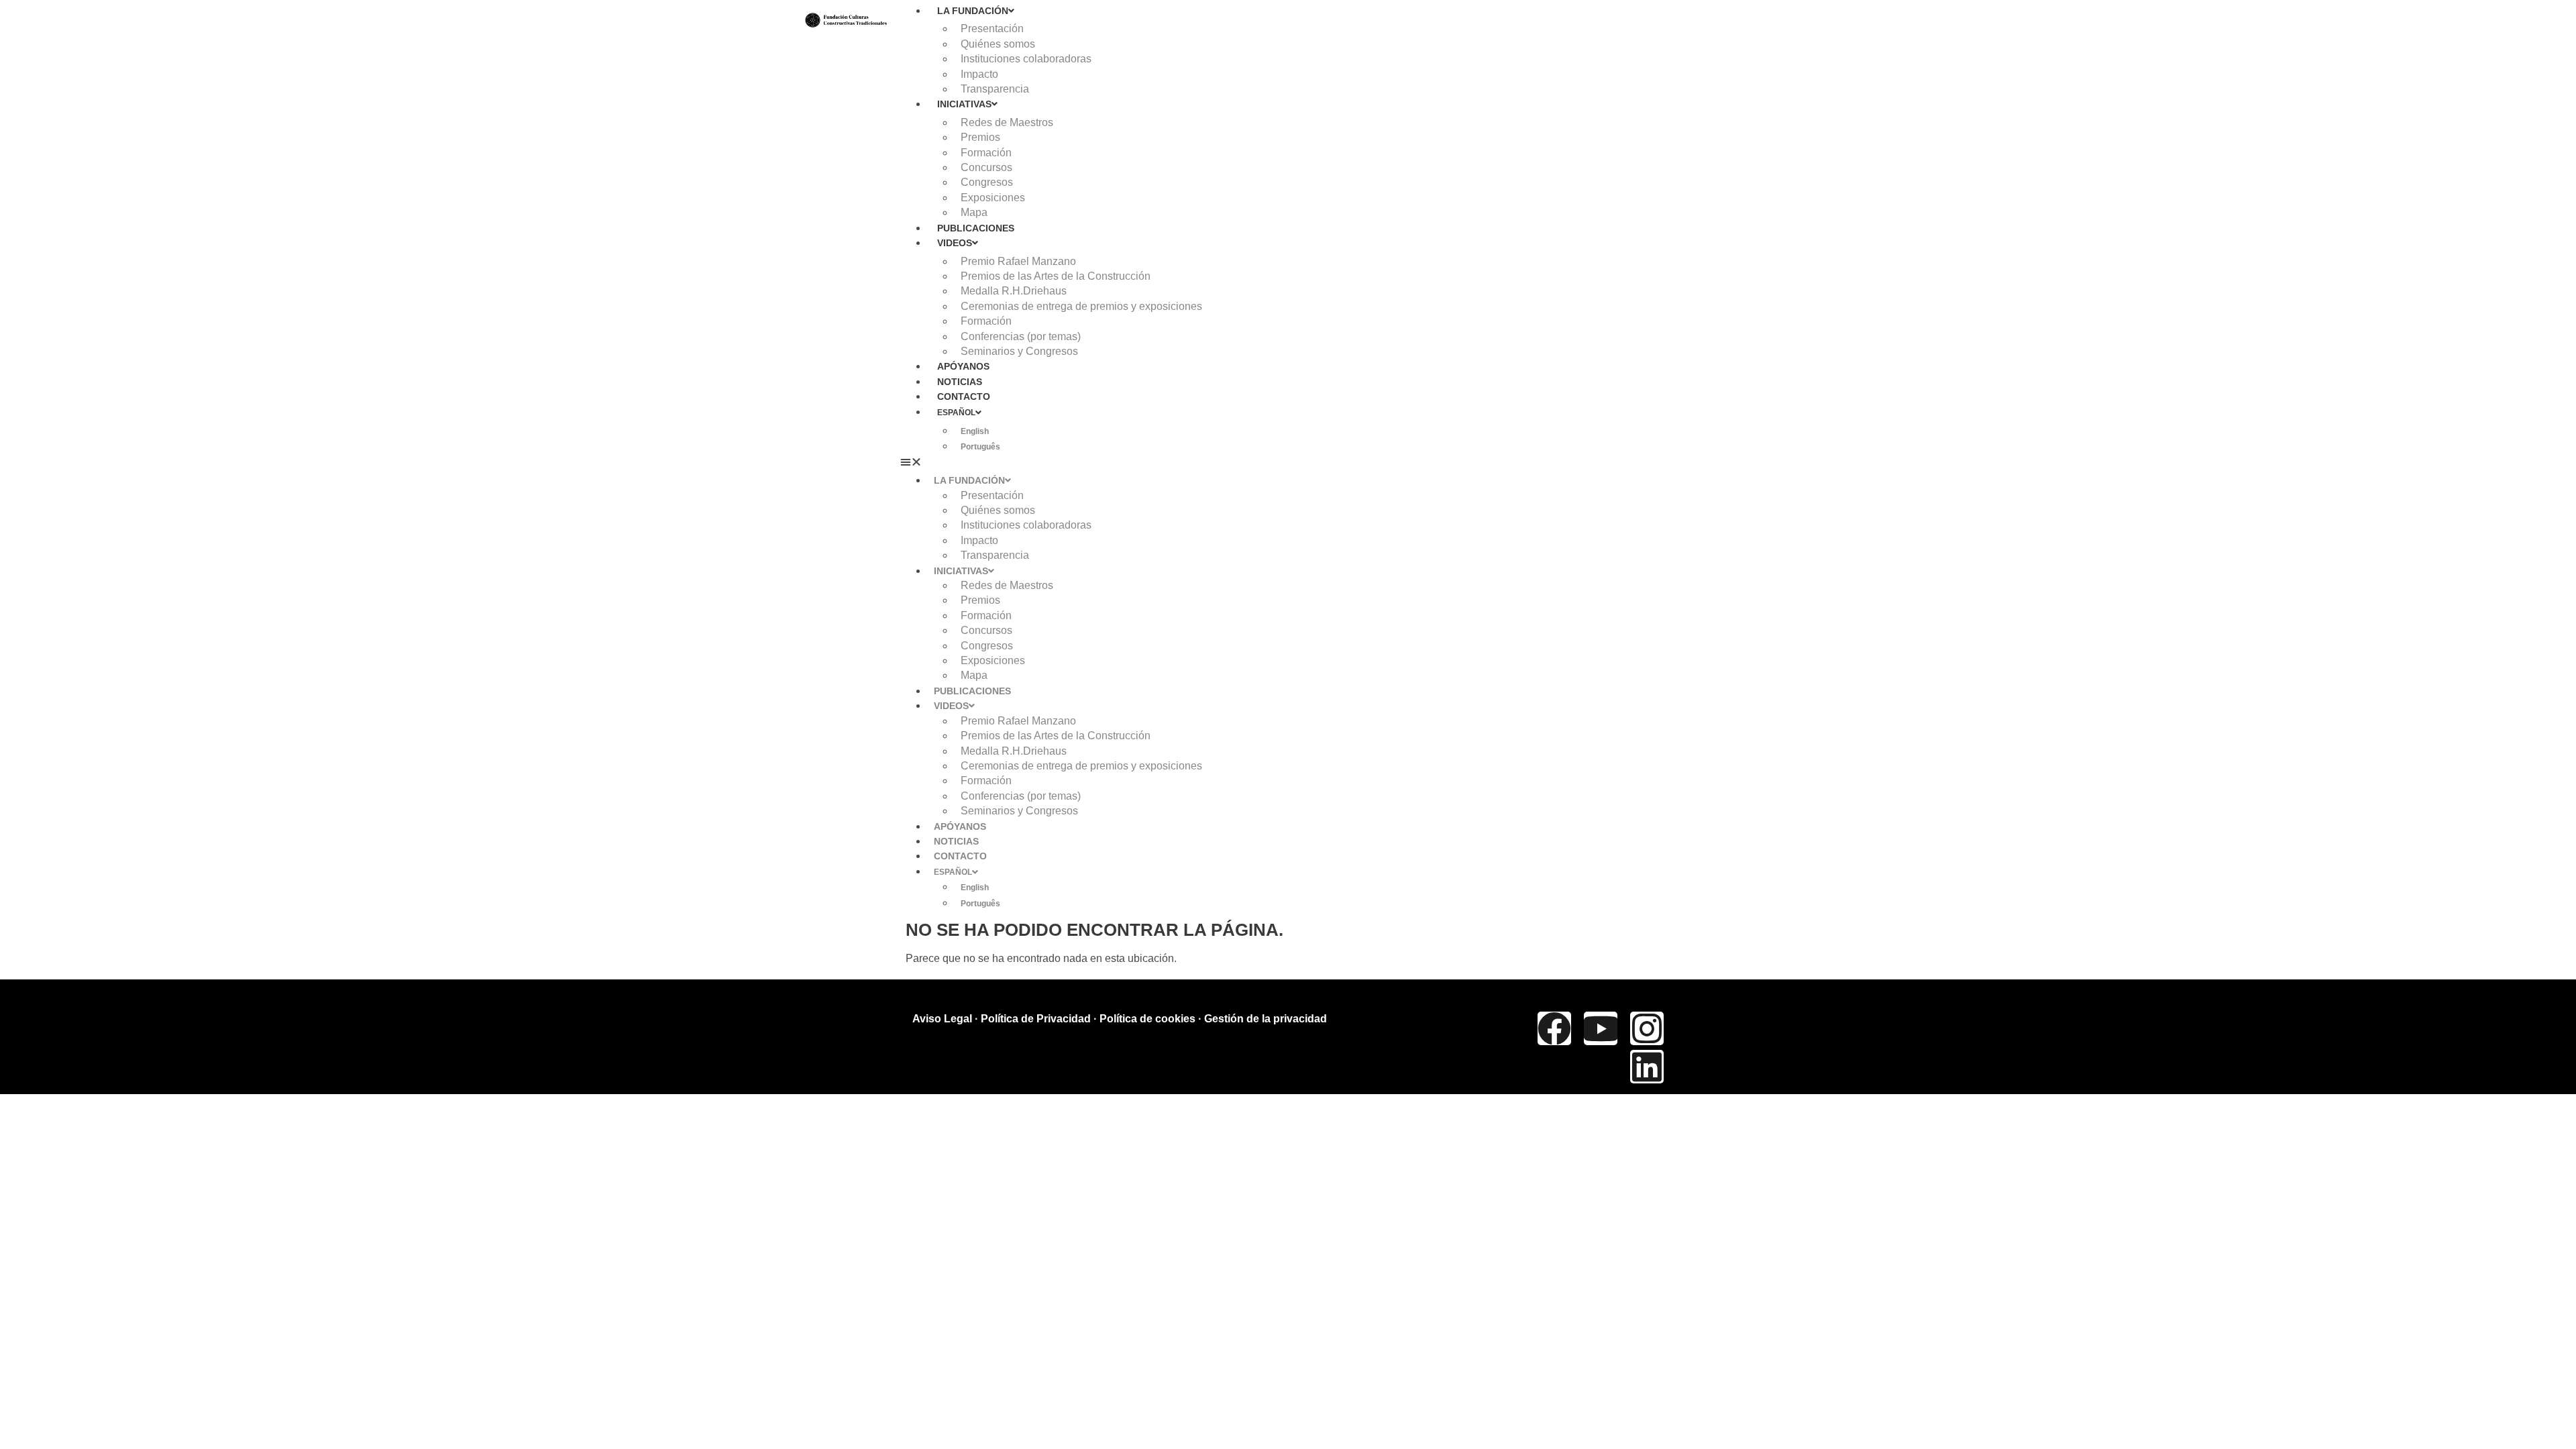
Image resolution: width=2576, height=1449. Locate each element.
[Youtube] (1601, 1028)
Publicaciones (976, 228)
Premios (980, 137)
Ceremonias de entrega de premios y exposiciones (1081, 306)
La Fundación (973, 11)
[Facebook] (1554, 1028)
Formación (986, 153)
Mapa (974, 212)
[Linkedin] (1647, 1067)
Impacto (979, 74)
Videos (955, 243)
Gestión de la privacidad (1266, 1019)
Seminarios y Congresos (1019, 351)
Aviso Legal (942, 1019)
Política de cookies (1147, 1019)
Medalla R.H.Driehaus (1014, 291)
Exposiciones (993, 198)
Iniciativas (964, 104)
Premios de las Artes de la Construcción (1056, 276)
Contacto (964, 396)
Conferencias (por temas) (1021, 336)
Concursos (986, 167)
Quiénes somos (998, 44)
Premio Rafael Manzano (1018, 261)
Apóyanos (963, 366)
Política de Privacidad (1036, 1019)
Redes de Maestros (1007, 122)
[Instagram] (1647, 1028)
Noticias (960, 382)
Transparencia (995, 89)
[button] (1336, 462)
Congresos (987, 182)
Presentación (992, 29)
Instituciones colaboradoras (1026, 59)
